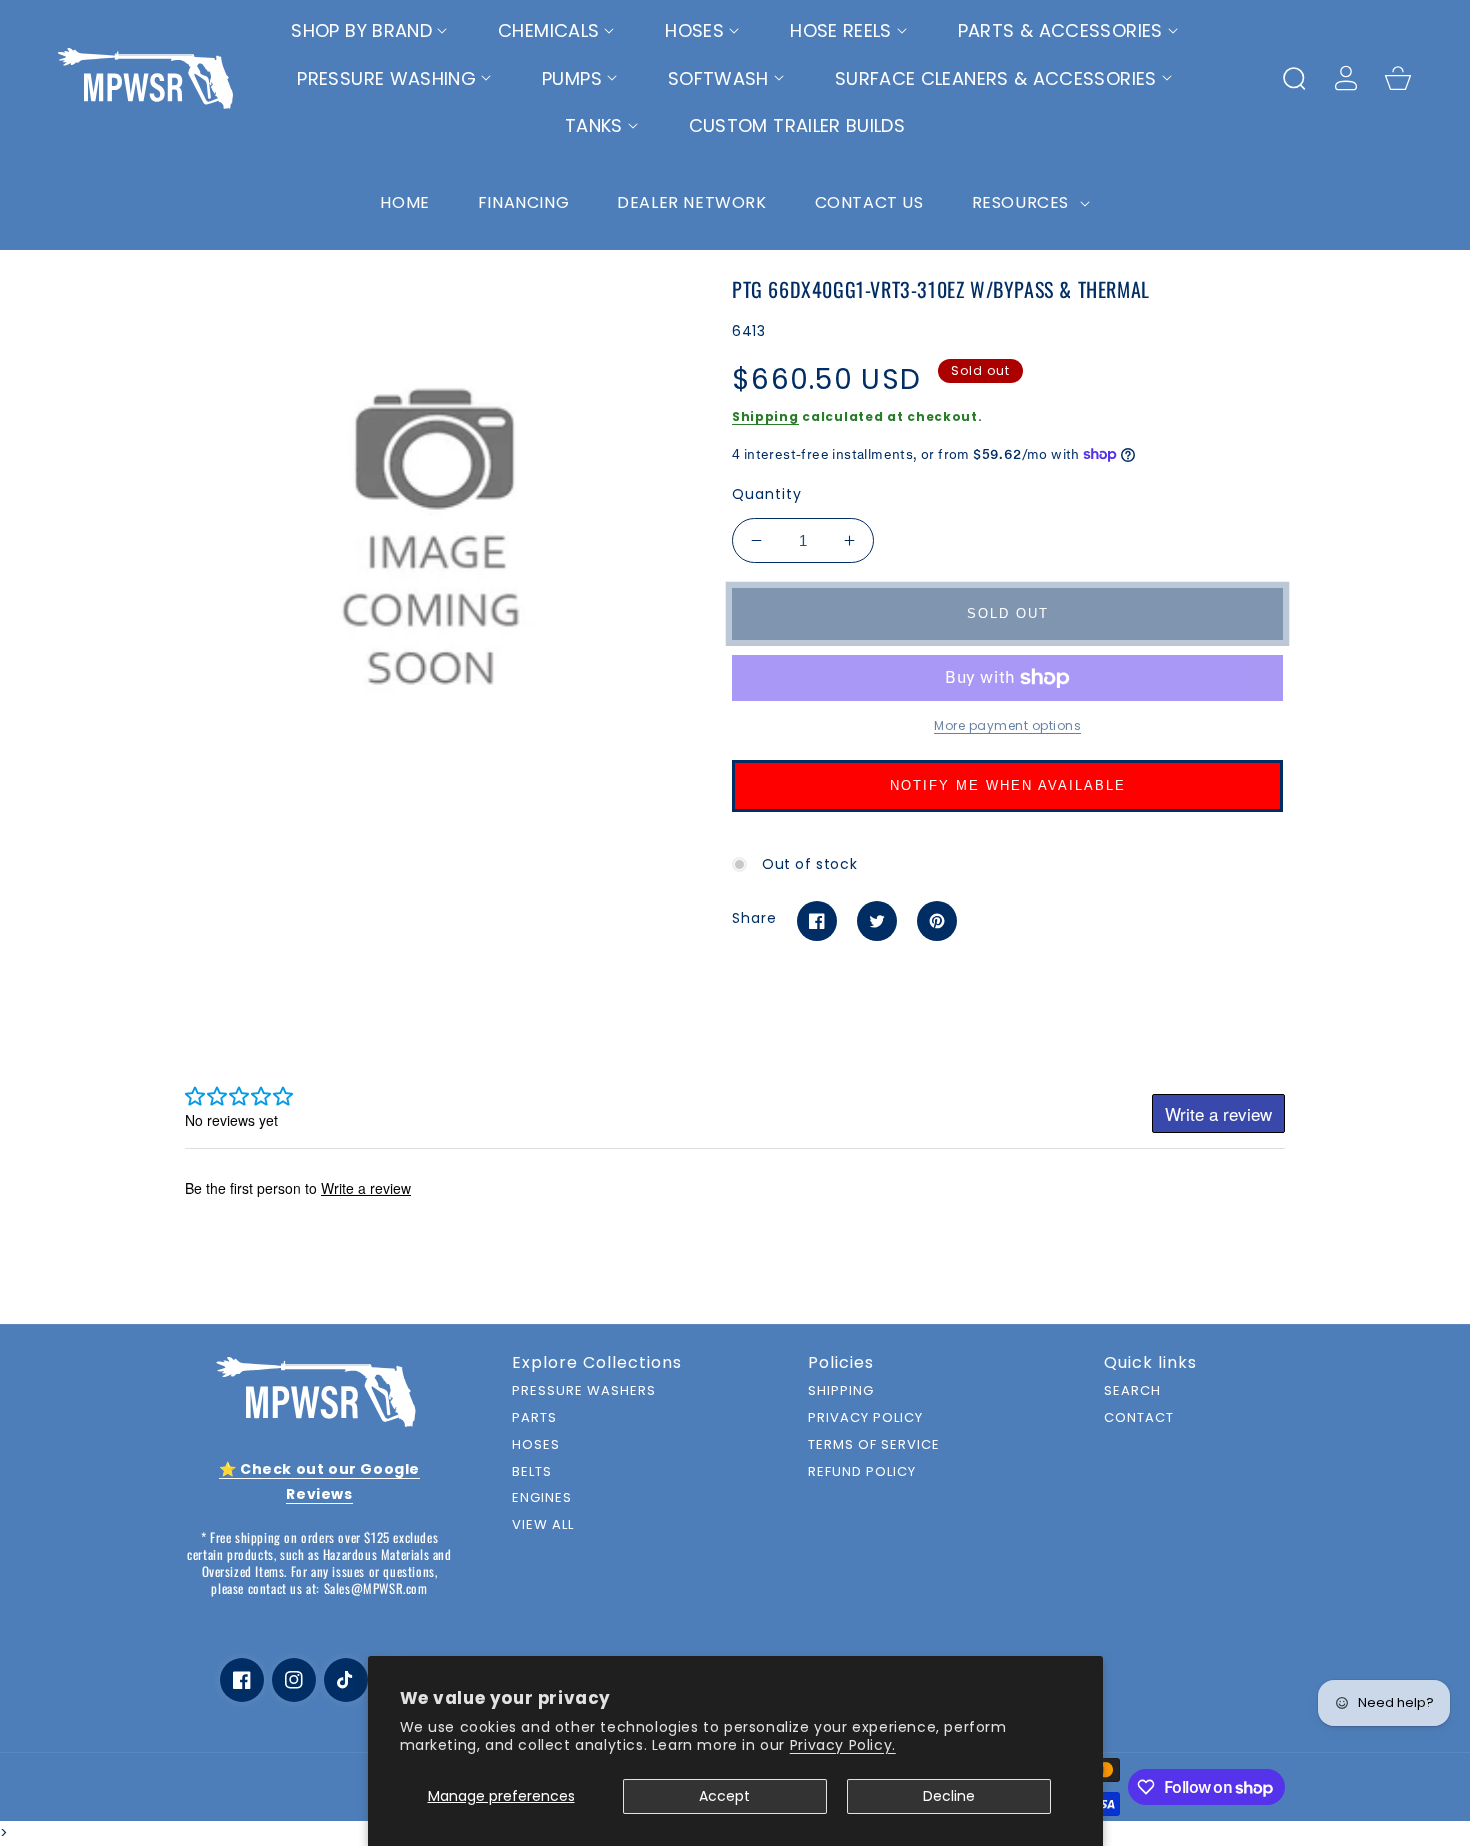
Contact (1139, 1418)
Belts (532, 1472)
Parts (534, 1418)
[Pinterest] (937, 921)
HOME (404, 202)
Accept (724, 1796)
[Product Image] (434, 521)
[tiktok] (346, 1680)
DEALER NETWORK (691, 202)
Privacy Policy (865, 1418)
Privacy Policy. (843, 1745)
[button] (369, 31)
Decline (949, 1796)
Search (1132, 1391)
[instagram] (294, 1680)
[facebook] (242, 1680)
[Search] (1294, 78)
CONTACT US (869, 202)
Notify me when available (1008, 785)
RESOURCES (1023, 202)
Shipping (765, 416)
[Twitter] (877, 921)
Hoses (536, 1445)
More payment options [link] (1007, 725)
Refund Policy (862, 1472)
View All (543, 1525)
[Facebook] (817, 921)
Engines (542, 1498)
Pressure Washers (584, 1391)
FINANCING (523, 202)
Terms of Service (874, 1445)
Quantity (767, 494)
